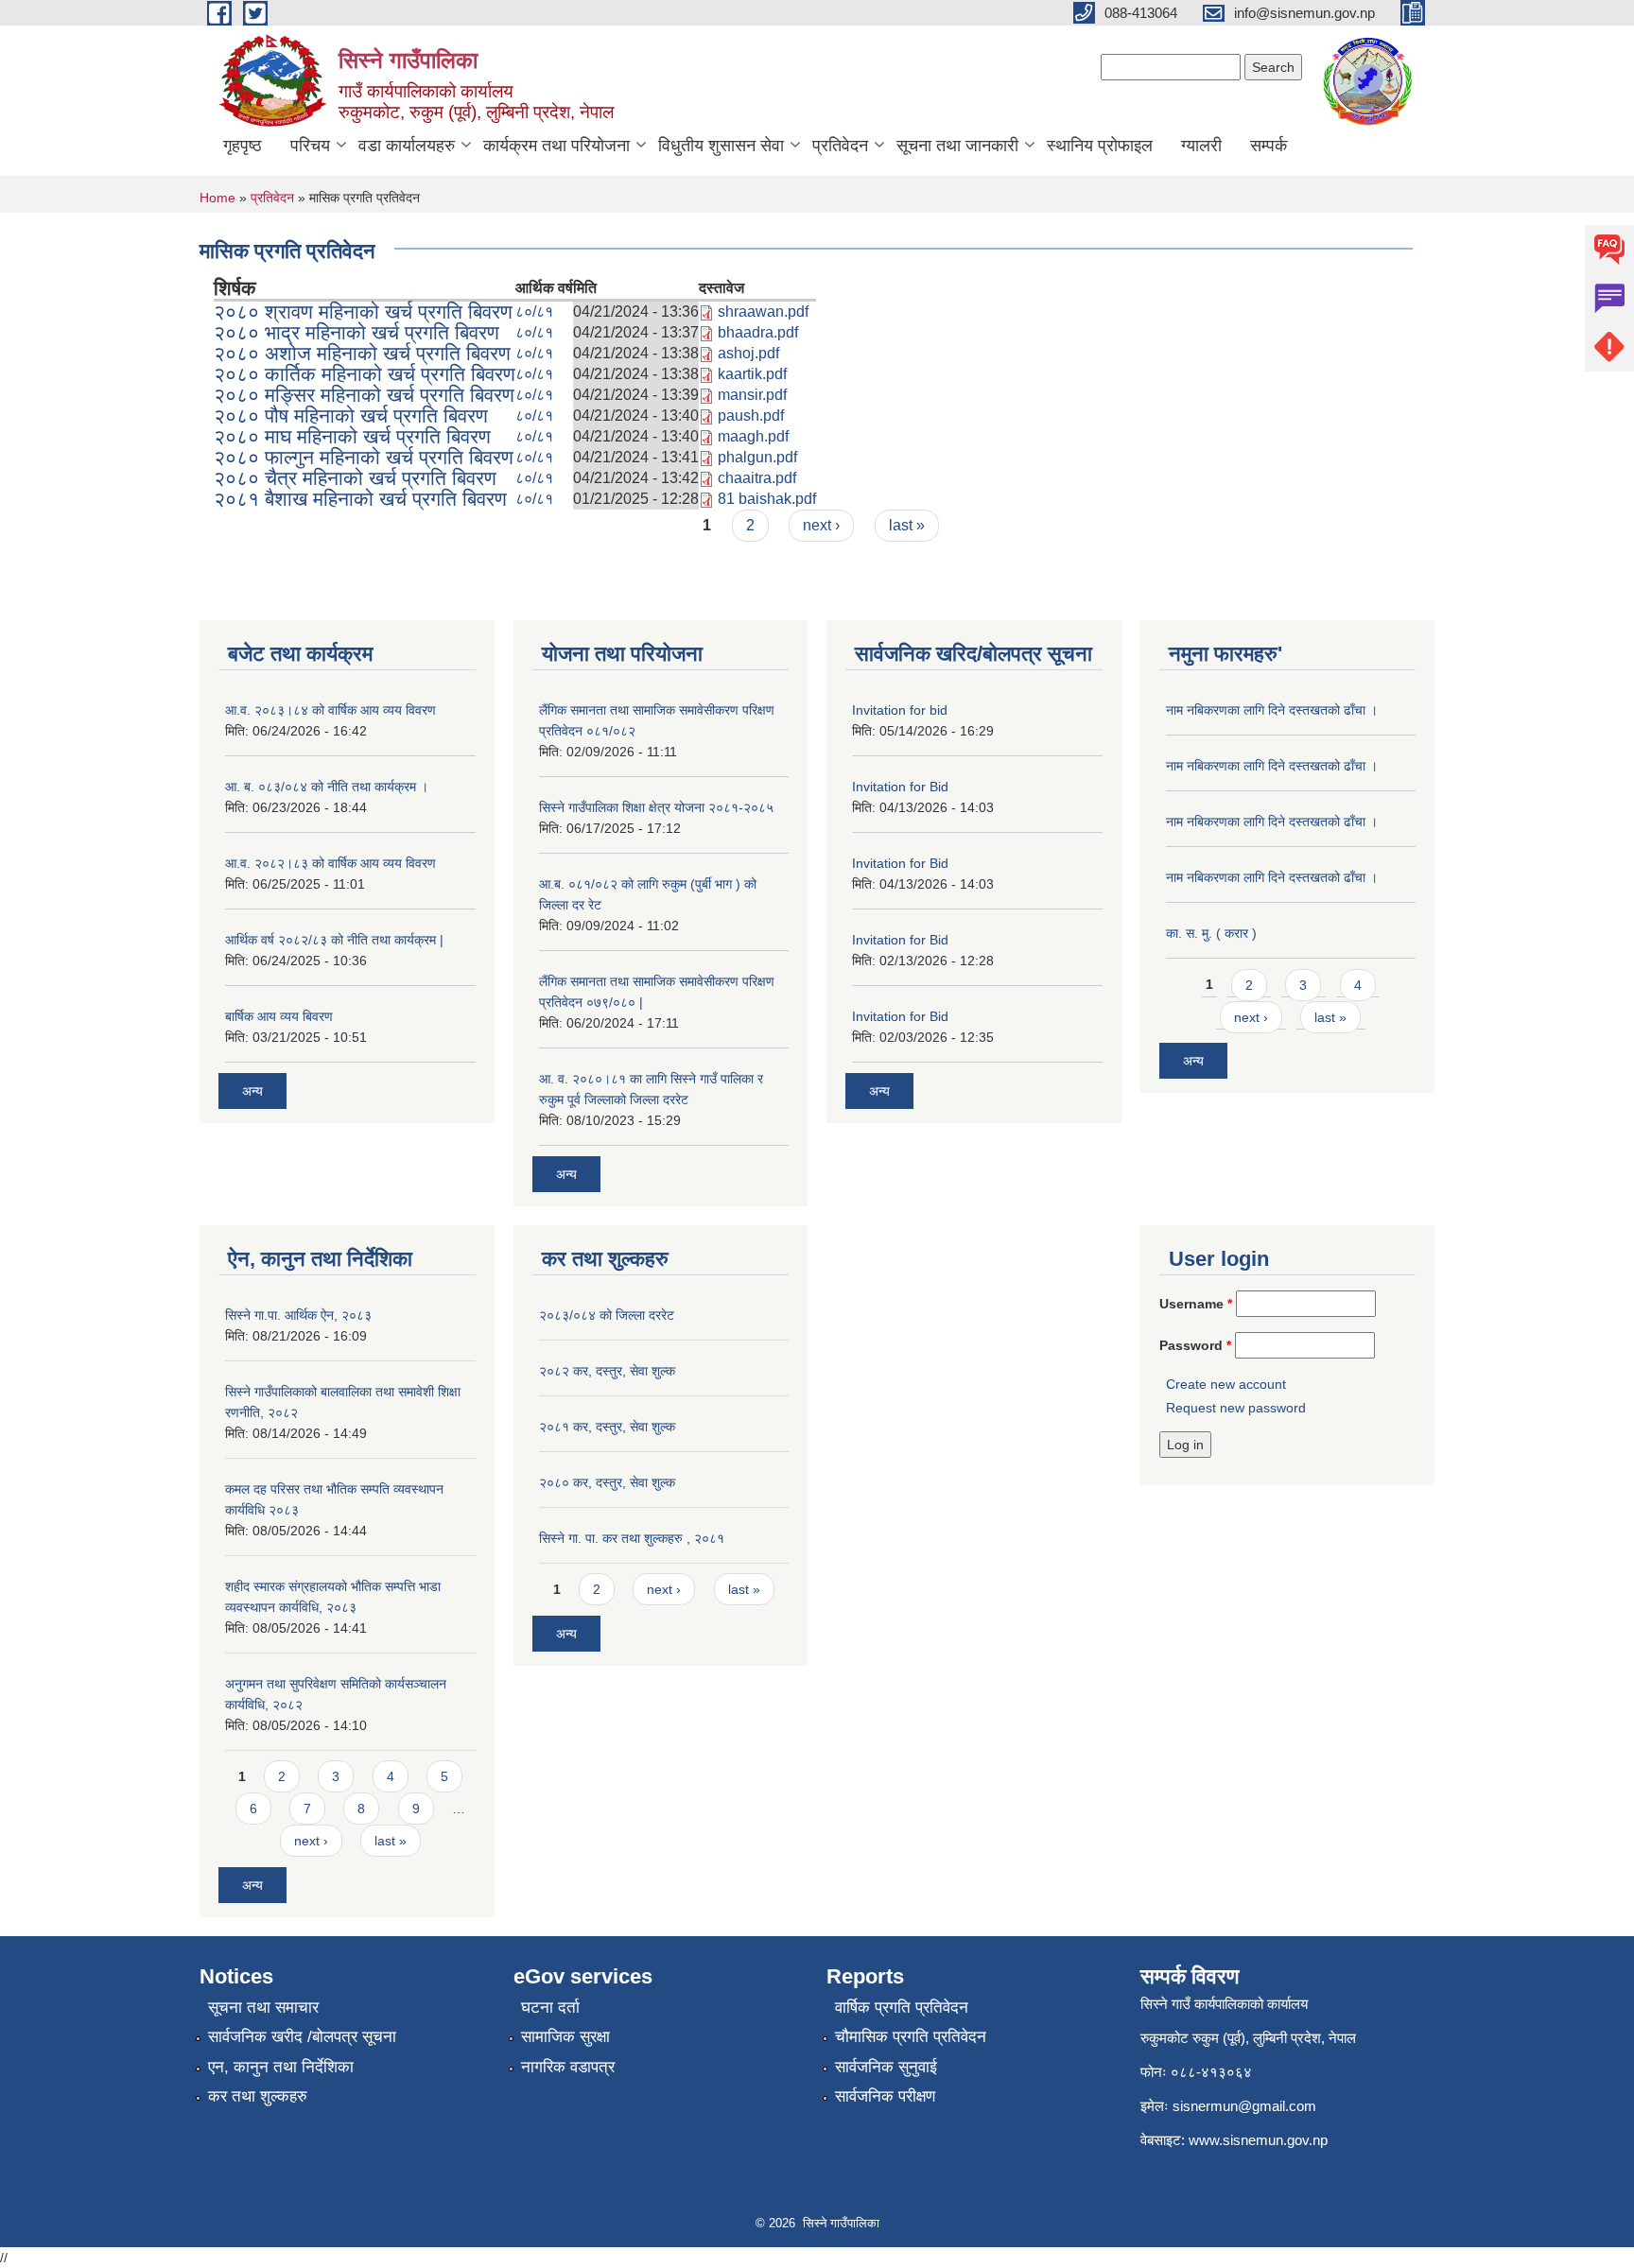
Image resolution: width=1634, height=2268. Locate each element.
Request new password (1236, 1408)
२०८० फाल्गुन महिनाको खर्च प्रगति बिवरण (364, 457)
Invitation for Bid (900, 787)
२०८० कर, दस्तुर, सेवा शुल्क (607, 1482)
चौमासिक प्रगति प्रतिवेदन (911, 2037)
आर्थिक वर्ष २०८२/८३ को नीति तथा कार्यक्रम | (334, 940)
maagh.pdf (753, 436)
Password (1195, 1345)
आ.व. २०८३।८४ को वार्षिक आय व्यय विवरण (330, 710)
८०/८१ (534, 312)
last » (907, 525)
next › (821, 525)
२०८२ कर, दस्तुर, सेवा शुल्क (607, 1371)
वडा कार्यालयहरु (407, 146)
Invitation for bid (900, 710)
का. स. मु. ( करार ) (1211, 933)
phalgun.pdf (757, 457)
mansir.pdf (752, 395)
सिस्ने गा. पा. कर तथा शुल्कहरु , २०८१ (632, 1538)
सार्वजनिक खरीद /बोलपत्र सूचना (302, 2037)
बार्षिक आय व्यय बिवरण (279, 1016)
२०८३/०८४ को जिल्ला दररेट (607, 1315)
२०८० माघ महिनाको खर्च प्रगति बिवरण (352, 436)
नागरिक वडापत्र (568, 2067)
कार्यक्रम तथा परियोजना (556, 146)
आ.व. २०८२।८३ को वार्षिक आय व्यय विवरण (330, 863)
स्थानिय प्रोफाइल (1100, 146)
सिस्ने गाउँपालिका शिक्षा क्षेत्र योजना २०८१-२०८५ (656, 807)
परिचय (310, 146)
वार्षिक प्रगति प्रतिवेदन (902, 2008)
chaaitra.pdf (757, 478)
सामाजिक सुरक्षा (565, 2037)
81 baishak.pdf (767, 499)
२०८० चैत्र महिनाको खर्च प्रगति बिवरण (355, 478)
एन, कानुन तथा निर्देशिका (281, 2067)
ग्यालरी (1201, 146)
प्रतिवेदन (840, 146)
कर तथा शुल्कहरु (258, 2096)
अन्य (252, 1091)
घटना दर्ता (550, 2008)
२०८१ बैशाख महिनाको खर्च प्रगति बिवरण (360, 499)
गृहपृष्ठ (243, 146)
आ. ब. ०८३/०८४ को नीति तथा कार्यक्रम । (327, 787)
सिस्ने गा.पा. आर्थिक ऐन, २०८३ (298, 1315)
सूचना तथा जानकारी (957, 146)
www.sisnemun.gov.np (1258, 2140)
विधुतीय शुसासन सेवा (721, 146)
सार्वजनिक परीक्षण (885, 2096)
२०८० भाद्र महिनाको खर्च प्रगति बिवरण (356, 332)
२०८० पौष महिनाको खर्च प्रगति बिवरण (351, 416)
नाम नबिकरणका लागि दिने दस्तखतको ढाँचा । (1272, 710)
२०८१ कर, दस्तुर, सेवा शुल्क (607, 1427)
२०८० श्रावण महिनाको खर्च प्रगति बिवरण (363, 312)
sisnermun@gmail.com (1244, 2106)
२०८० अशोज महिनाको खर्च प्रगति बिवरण (362, 353)
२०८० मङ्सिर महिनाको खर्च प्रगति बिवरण (364, 395)
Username (1196, 1304)
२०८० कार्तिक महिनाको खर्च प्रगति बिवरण (365, 374)
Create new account (1226, 1384)
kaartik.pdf (752, 374)
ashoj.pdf (748, 353)
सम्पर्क (1269, 146)
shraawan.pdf (763, 312)
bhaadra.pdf (758, 332)
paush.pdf (751, 416)
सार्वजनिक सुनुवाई (886, 2067)
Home (217, 198)
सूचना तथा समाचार (263, 2008)
